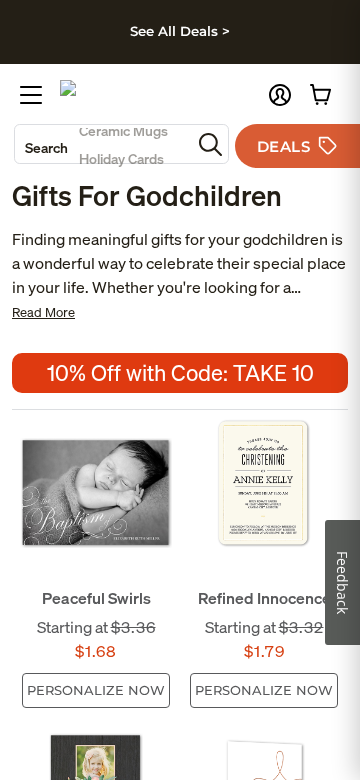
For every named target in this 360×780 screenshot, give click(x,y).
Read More (43, 312)
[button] (280, 95)
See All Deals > (180, 31)
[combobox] (103, 144)
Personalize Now (96, 690)
